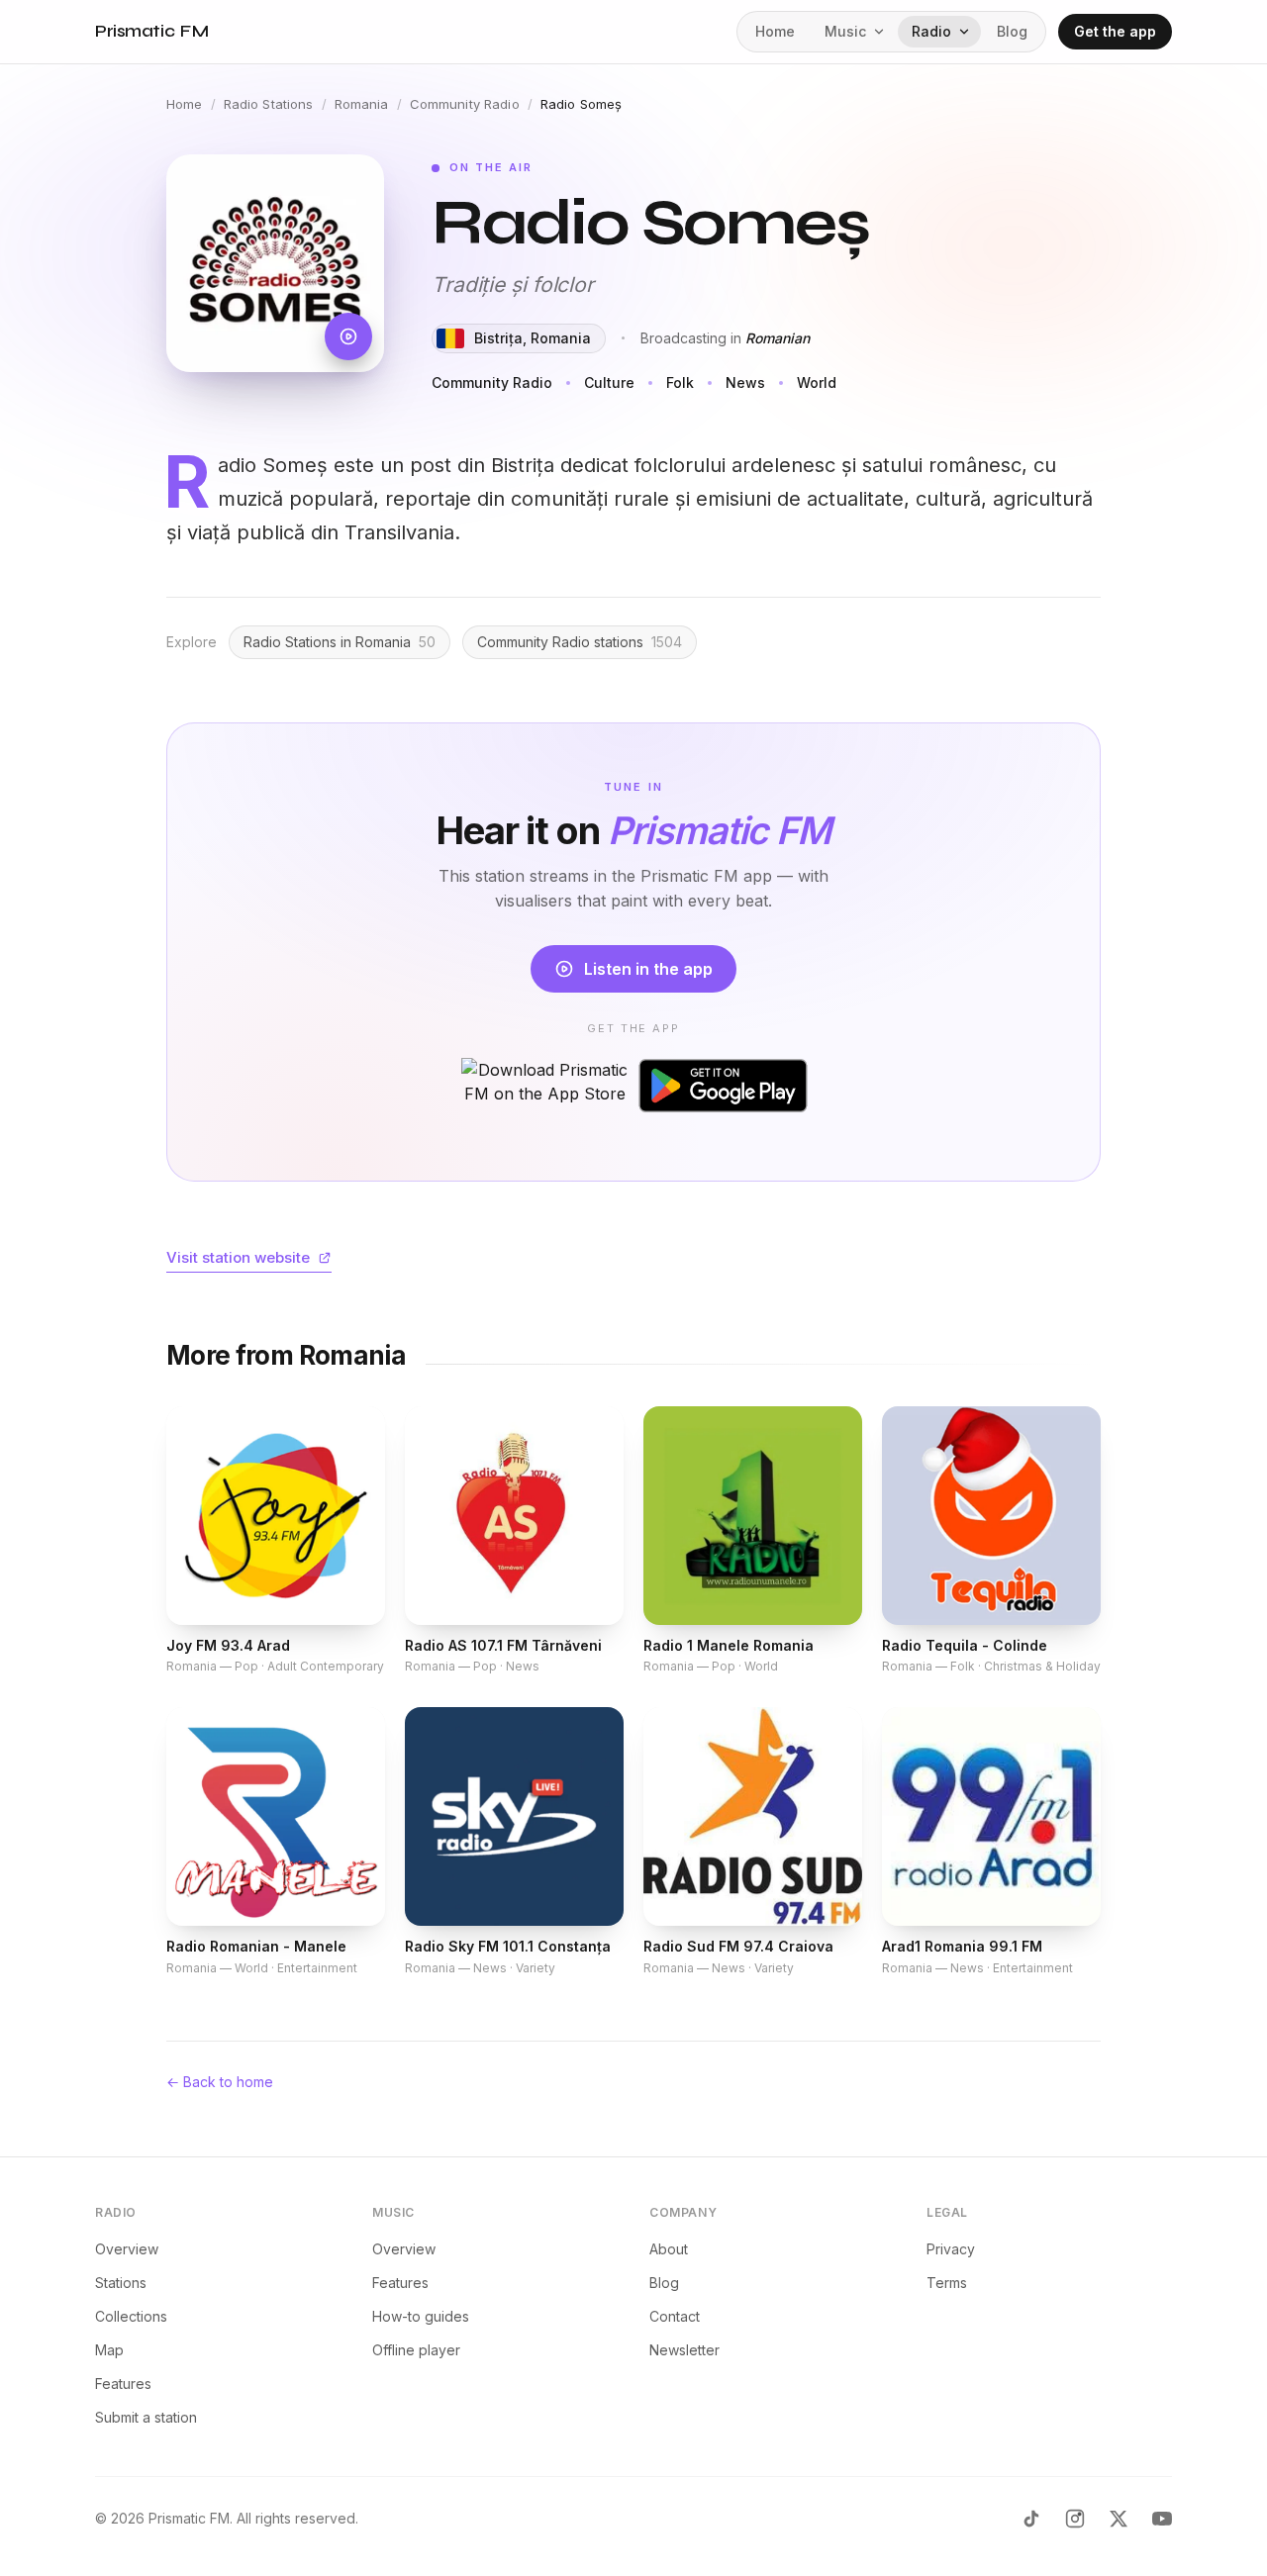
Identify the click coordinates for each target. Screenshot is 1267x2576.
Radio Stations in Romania (340, 642)
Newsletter (684, 2350)
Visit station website (238, 1257)
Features (123, 2384)
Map (109, 2350)
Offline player (416, 2350)
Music (845, 31)
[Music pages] (883, 32)
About (669, 2249)
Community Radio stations (580, 642)
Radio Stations (269, 104)
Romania (362, 104)
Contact (675, 2316)
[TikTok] (1031, 2519)
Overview (127, 2249)
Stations (121, 2283)
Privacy (951, 2249)
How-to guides (421, 2316)
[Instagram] (1075, 2519)
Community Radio (465, 104)
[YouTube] (1162, 2519)
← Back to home (220, 2082)
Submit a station (146, 2417)
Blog (1012, 31)
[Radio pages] (968, 32)
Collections (131, 2316)
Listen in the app (648, 969)
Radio (931, 31)
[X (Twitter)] (1119, 2519)
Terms (947, 2283)
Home (775, 31)
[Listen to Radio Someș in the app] (275, 263)
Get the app (1115, 31)
